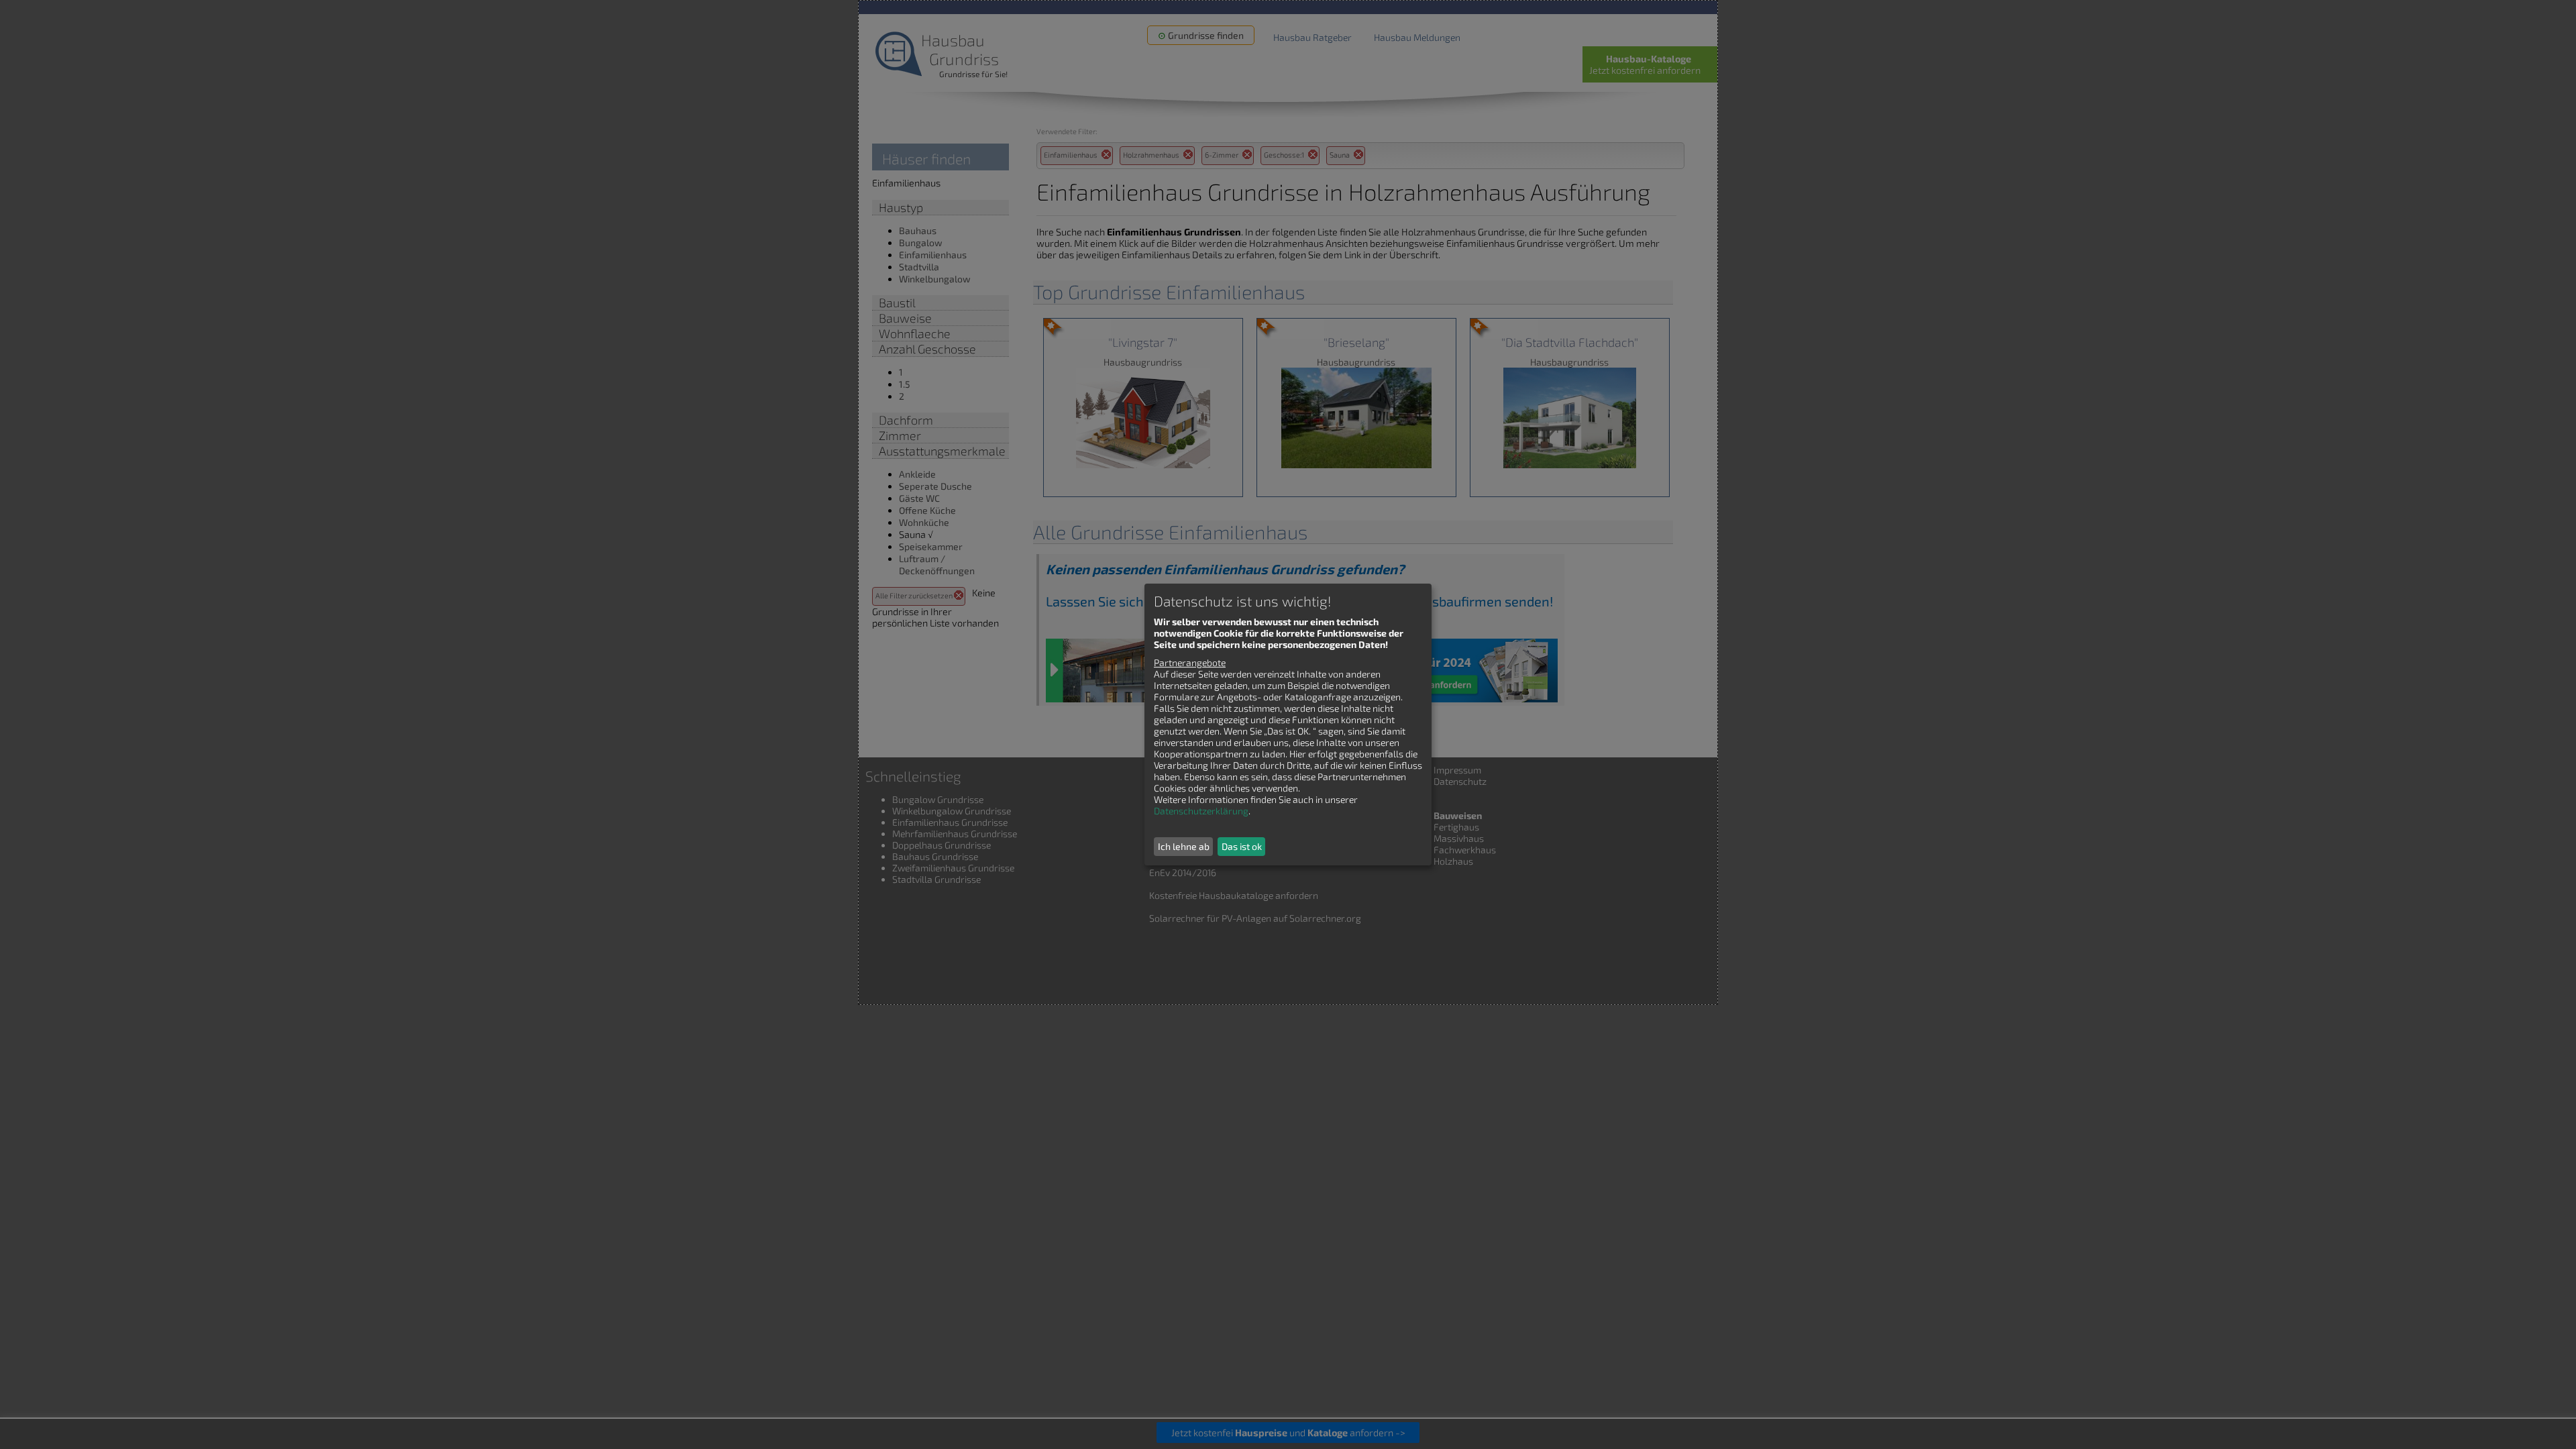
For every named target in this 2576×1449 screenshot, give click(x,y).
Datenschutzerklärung (1201, 811)
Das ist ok (1242, 846)
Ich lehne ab (1184, 846)
